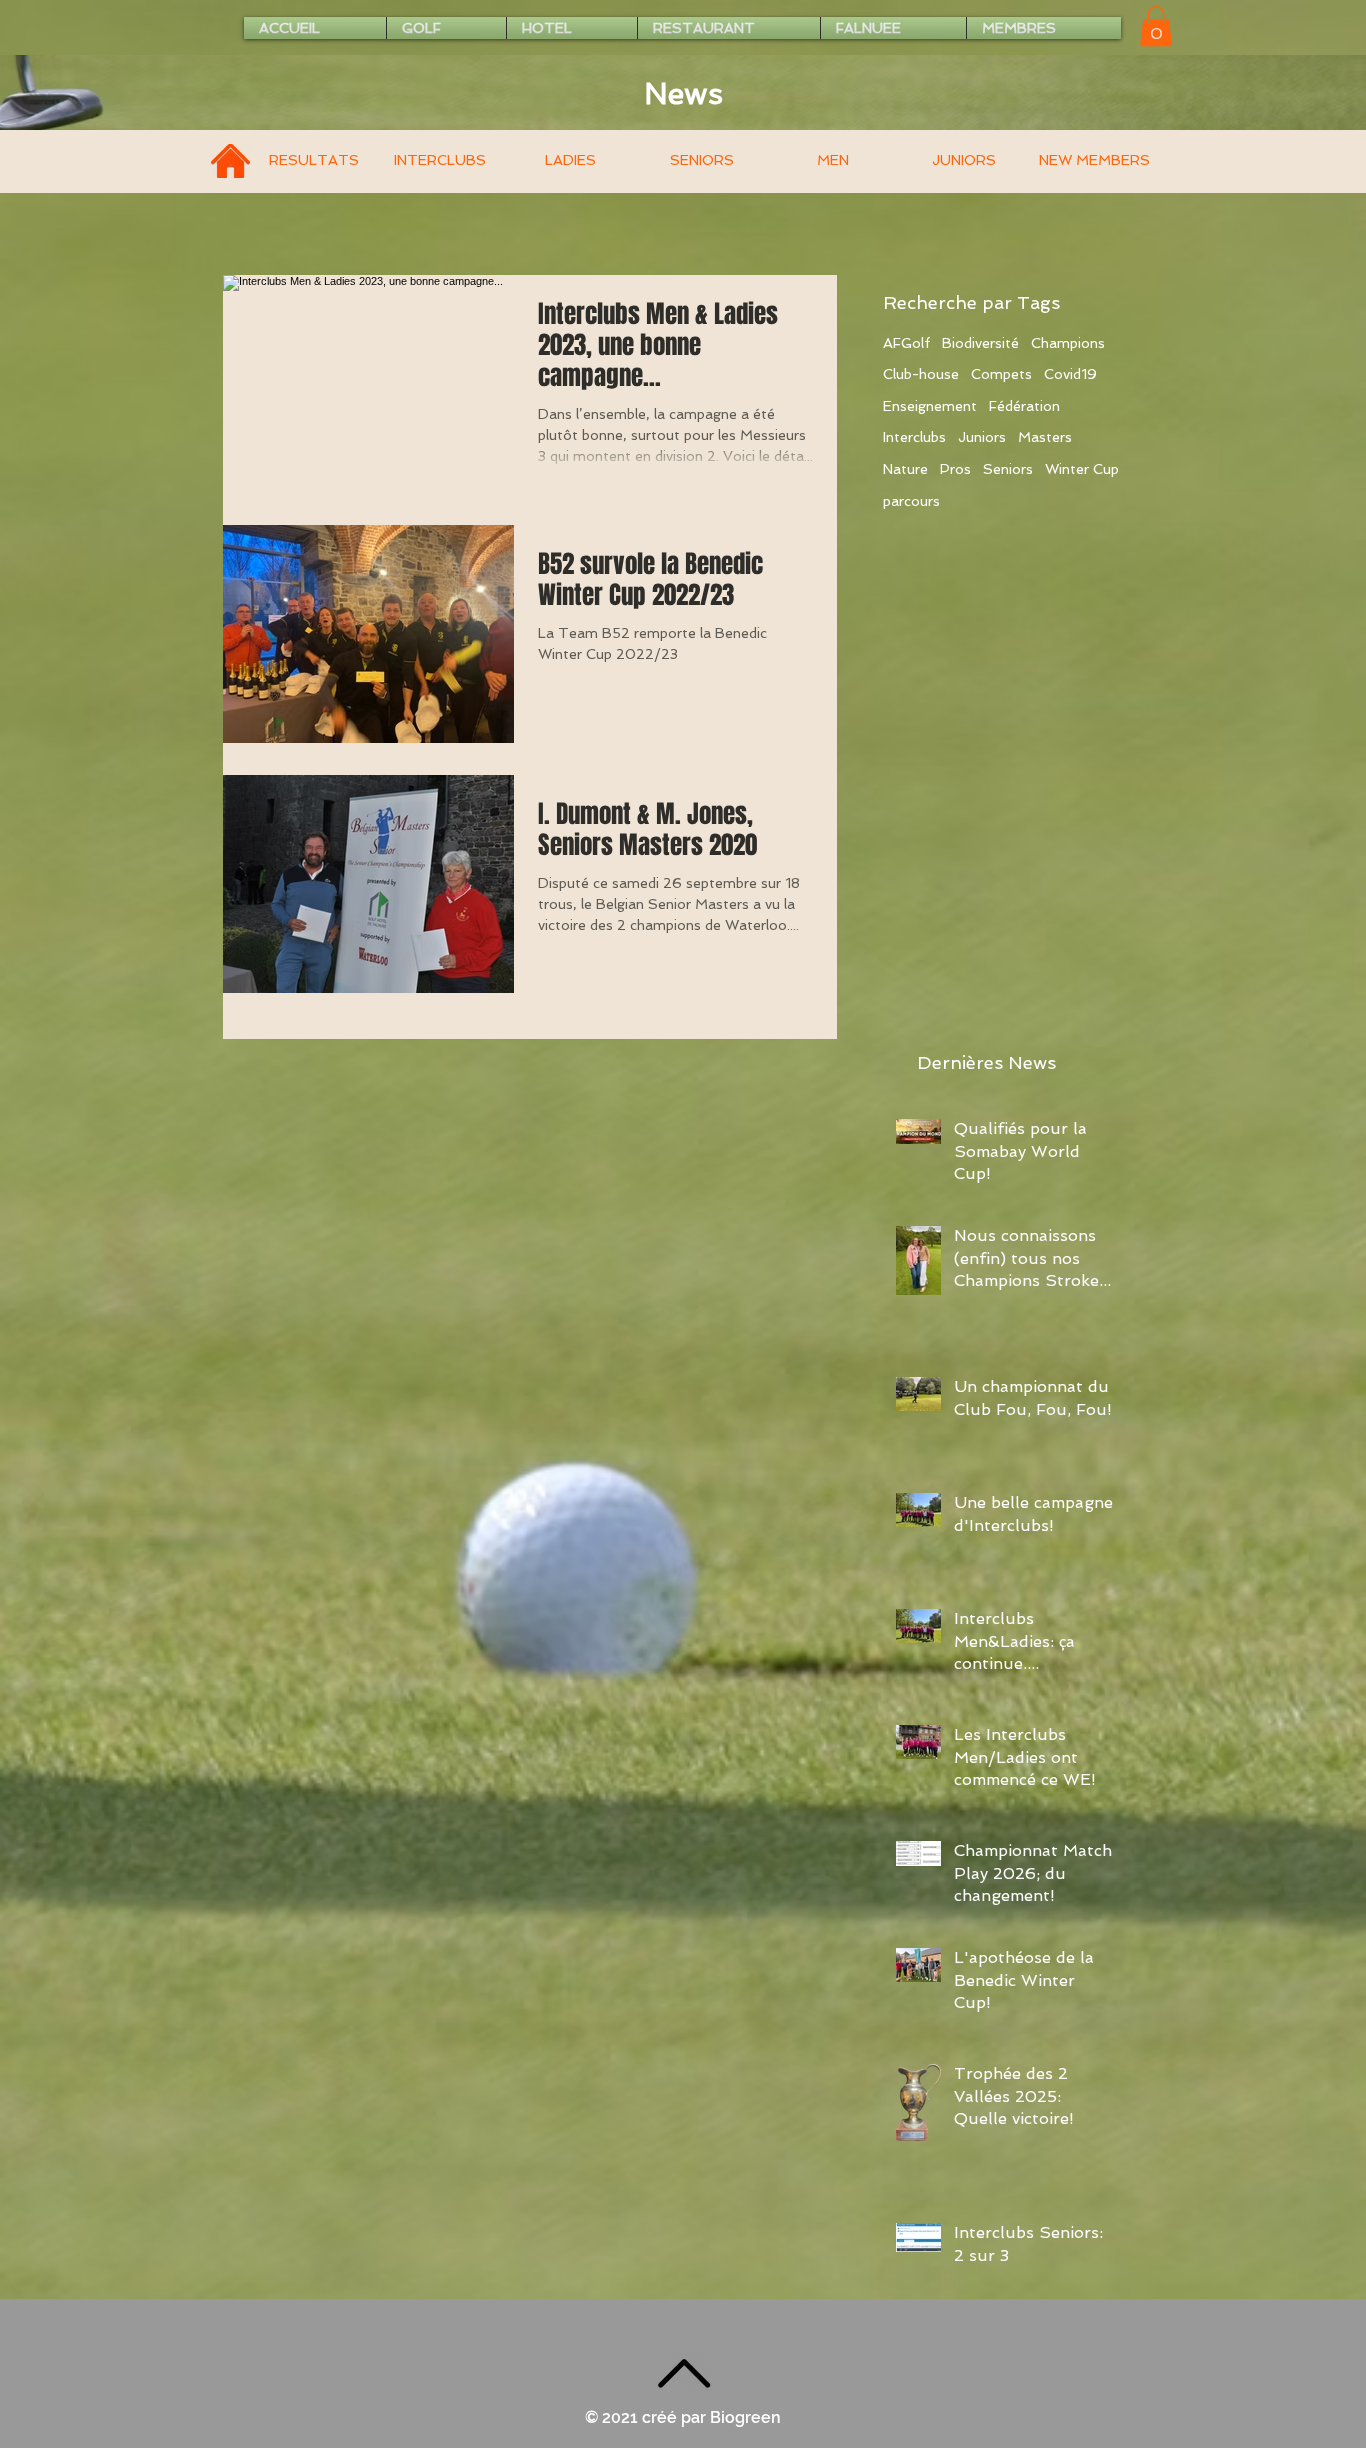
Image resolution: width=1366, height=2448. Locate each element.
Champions (1068, 343)
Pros (955, 469)
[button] (1156, 26)
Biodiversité (980, 343)
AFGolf (906, 343)
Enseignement (930, 406)
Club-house (921, 374)
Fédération (1024, 406)
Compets (1001, 374)
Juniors (982, 437)
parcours (911, 501)
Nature (905, 469)
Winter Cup (1082, 469)
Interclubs (914, 437)
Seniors (1008, 469)
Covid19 (1070, 374)
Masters (1045, 437)
